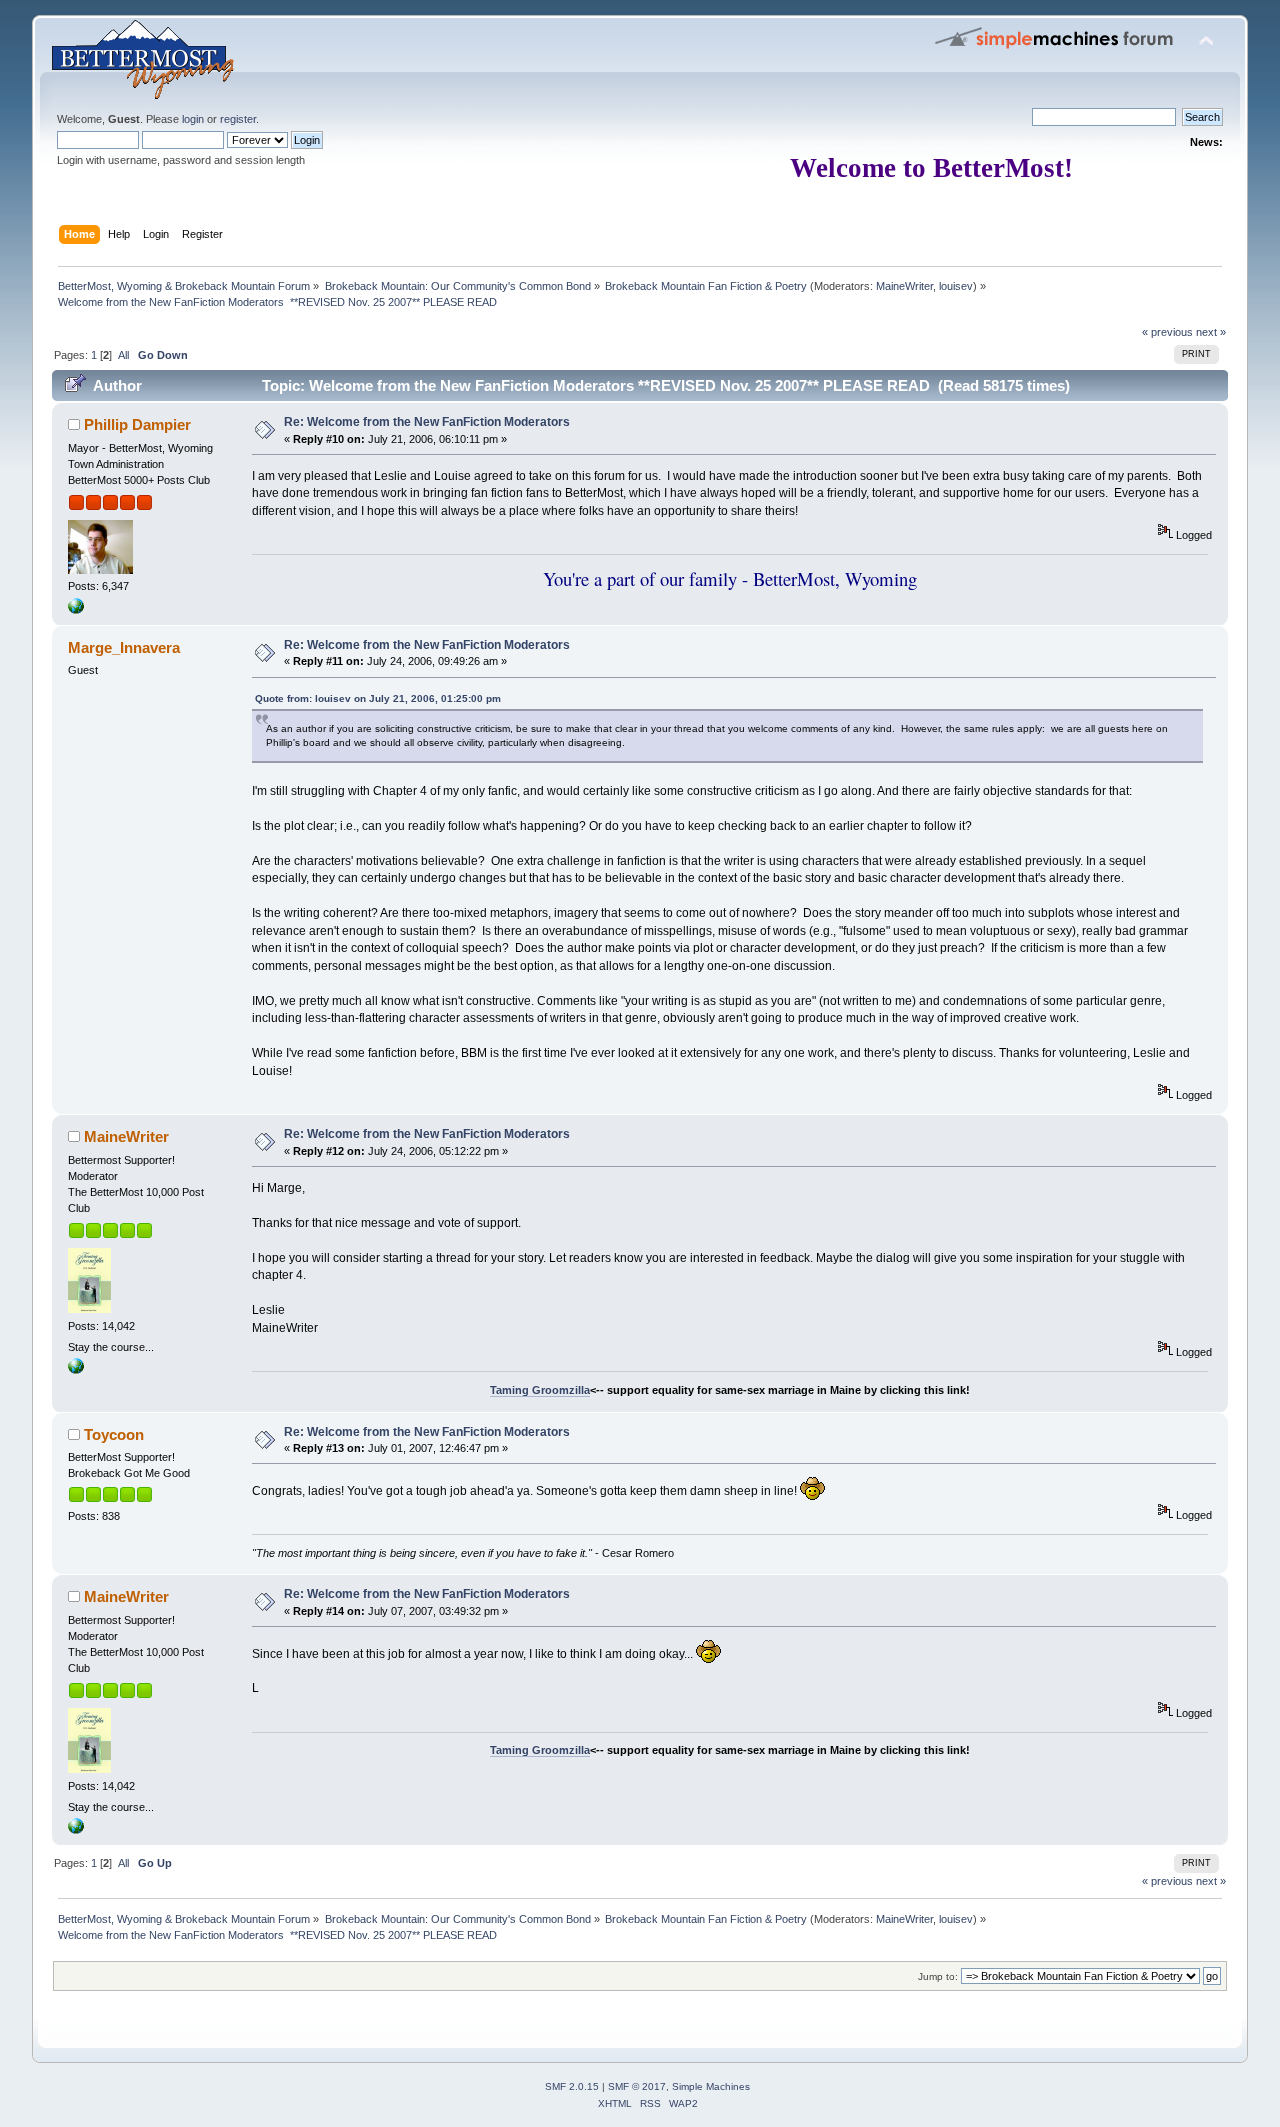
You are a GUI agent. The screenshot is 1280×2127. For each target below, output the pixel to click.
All (123, 355)
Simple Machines (711, 2086)
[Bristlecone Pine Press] (76, 1370)
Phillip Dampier (137, 424)
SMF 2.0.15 (572, 2086)
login (193, 119)
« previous (1167, 332)
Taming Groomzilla (540, 1390)
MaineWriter (904, 286)
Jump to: (938, 1976)
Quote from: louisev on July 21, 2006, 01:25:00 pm (378, 698)
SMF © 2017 (637, 2086)
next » (1211, 332)
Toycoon (114, 1434)
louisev (956, 286)
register (238, 119)
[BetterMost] (76, 610)
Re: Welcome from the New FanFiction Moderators (427, 422)
